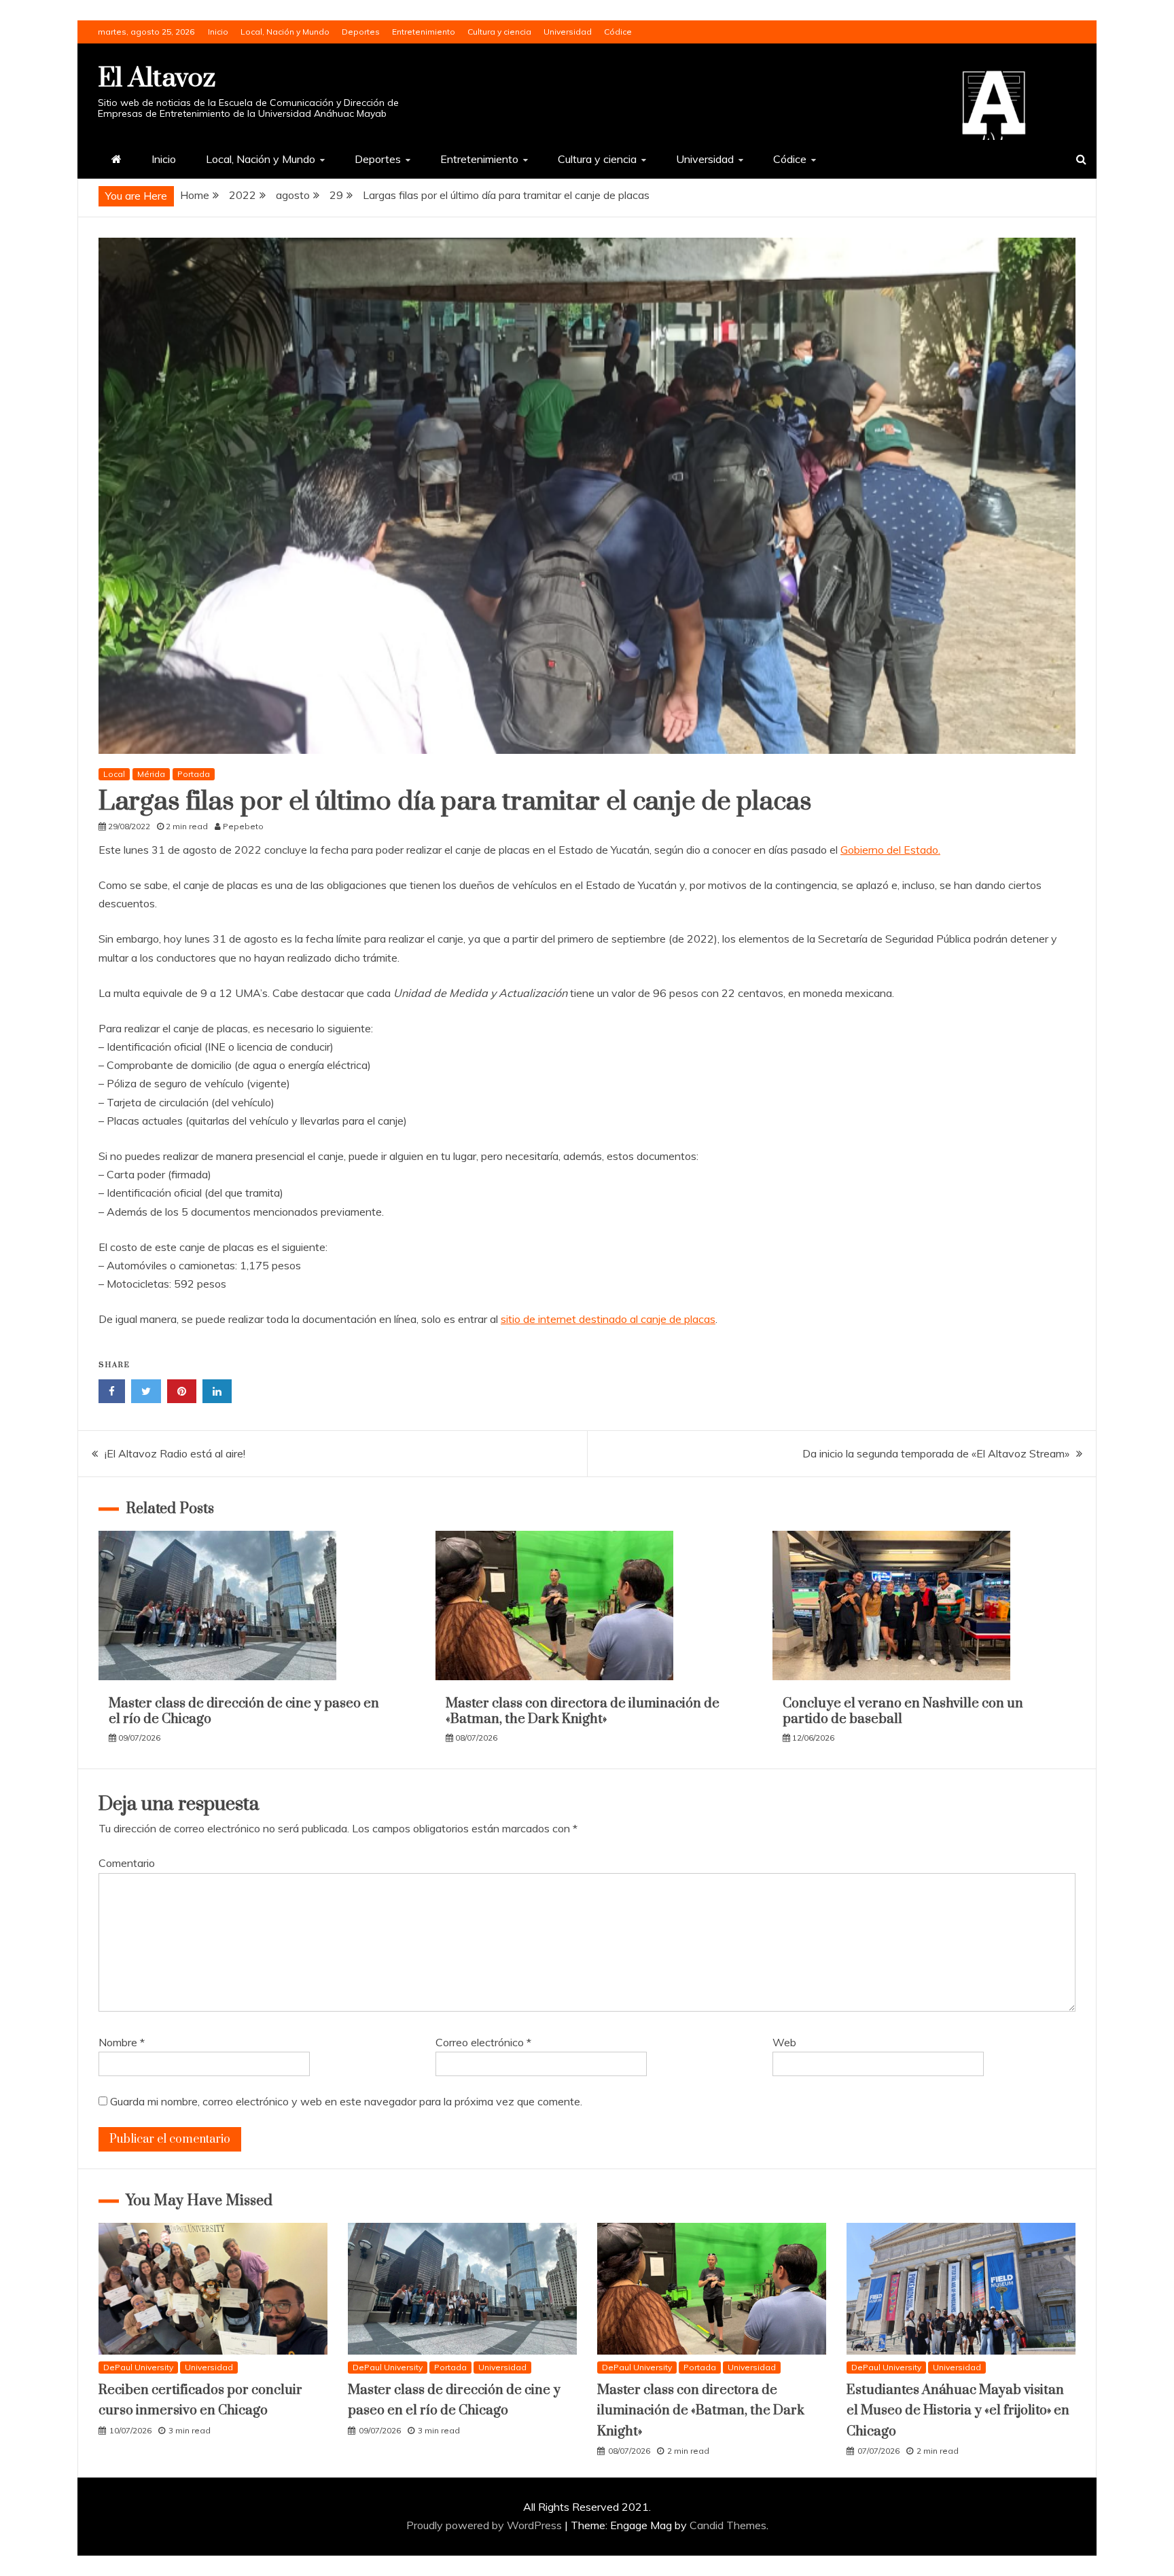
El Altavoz (157, 78)
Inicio (218, 32)
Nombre (122, 2042)
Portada (194, 774)
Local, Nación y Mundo (285, 32)
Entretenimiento (424, 32)
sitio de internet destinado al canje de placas (608, 1319)
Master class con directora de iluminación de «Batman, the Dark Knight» (583, 1711)
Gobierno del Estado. (890, 850)
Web (784, 2042)
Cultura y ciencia (499, 32)
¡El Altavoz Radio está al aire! (175, 1453)
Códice (618, 32)
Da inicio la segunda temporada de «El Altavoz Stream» (936, 1453)
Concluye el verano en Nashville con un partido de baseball (903, 1711)
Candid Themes (728, 2525)
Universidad (568, 32)
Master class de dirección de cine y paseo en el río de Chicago (244, 1711)
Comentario (127, 1863)
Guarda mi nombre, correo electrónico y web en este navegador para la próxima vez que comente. (346, 2101)
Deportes (361, 32)
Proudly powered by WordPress (485, 2525)
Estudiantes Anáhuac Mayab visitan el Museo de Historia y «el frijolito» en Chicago (958, 2411)
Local (114, 774)
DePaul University (138, 2367)
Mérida (151, 774)
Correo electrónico (483, 2042)
